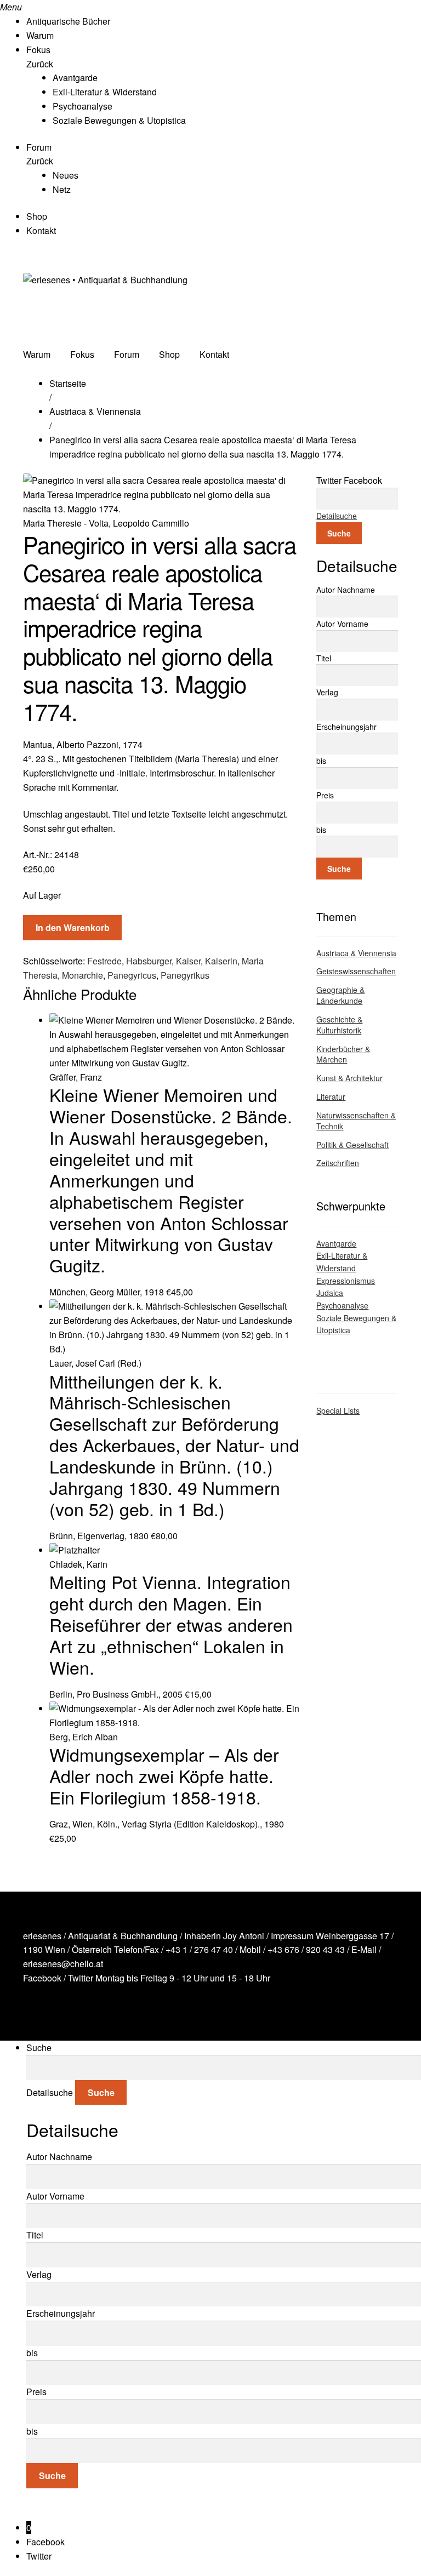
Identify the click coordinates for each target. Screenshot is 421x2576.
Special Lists (338, 1410)
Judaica (330, 1293)
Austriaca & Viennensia (95, 411)
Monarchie (83, 975)
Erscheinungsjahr (346, 727)
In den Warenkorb (73, 927)
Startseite (68, 383)
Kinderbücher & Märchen (343, 1054)
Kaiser (188, 961)
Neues (66, 175)
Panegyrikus (185, 975)
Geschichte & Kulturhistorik (339, 1025)
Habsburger (149, 961)
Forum (39, 147)
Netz (62, 189)
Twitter (81, 1978)
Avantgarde (75, 78)
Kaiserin (221, 961)
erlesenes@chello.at (63, 1964)
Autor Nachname (346, 590)
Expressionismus (346, 1281)
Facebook (42, 1978)
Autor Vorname (342, 624)
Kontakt (41, 230)
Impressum (292, 1936)
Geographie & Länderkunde (340, 995)
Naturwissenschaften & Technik (356, 1121)
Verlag (327, 692)
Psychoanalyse (83, 106)
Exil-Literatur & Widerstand (105, 92)
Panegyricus (132, 975)
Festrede (104, 961)
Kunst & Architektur (349, 1078)
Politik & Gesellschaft (352, 1145)
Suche (339, 533)
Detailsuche (337, 516)
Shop (37, 216)
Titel (324, 658)
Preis (325, 795)
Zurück (40, 64)
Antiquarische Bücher (68, 21)
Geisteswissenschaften (356, 971)
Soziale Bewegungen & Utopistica (119, 120)
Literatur (331, 1096)
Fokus (38, 50)
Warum (40, 35)
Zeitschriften (338, 1163)
